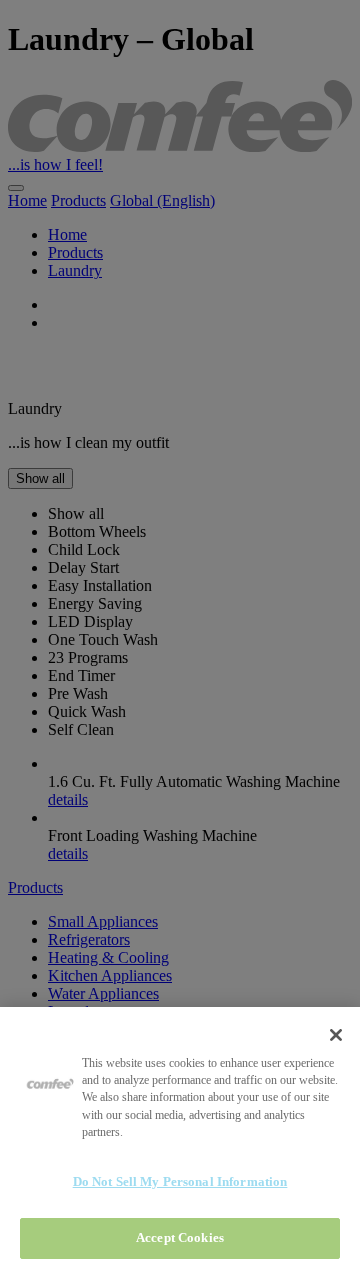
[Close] (336, 1035)
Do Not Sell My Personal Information (180, 1181)
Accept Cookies (180, 1237)
